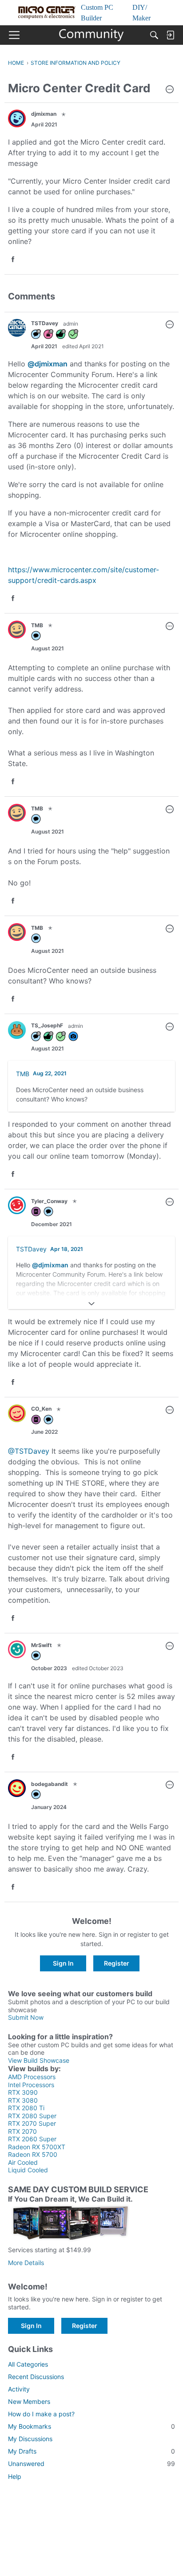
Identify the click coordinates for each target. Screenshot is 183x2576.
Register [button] (117, 1963)
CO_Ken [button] (41, 1409)
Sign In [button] (63, 1963)
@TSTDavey (29, 1451)
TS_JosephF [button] (47, 1025)
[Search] (154, 35)
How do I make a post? (41, 2414)
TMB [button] (37, 625)
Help (15, 2476)
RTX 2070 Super (32, 2123)
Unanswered (91, 2464)
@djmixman (48, 364)
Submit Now (26, 2017)
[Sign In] (170, 35)
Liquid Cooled (28, 2170)
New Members (29, 2401)
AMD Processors (32, 2077)
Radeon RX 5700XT (37, 2147)
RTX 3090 (23, 2092)
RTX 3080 (23, 2100)
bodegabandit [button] (50, 1784)
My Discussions (30, 2439)
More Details (26, 2263)
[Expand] (91, 1304)
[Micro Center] (92, 35)
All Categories (28, 2364)
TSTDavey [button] (45, 323)
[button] (170, 90)
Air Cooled (23, 2162)
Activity (19, 2389)
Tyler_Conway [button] (49, 1201)
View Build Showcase (39, 2060)
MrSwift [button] (42, 1645)
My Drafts (91, 2451)
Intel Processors (31, 2085)
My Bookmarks (91, 2426)
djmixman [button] (44, 114)
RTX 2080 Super (32, 2116)
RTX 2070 (22, 2131)
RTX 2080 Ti (26, 2108)
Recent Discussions (36, 2377)
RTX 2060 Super (32, 2139)
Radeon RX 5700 (33, 2154)
